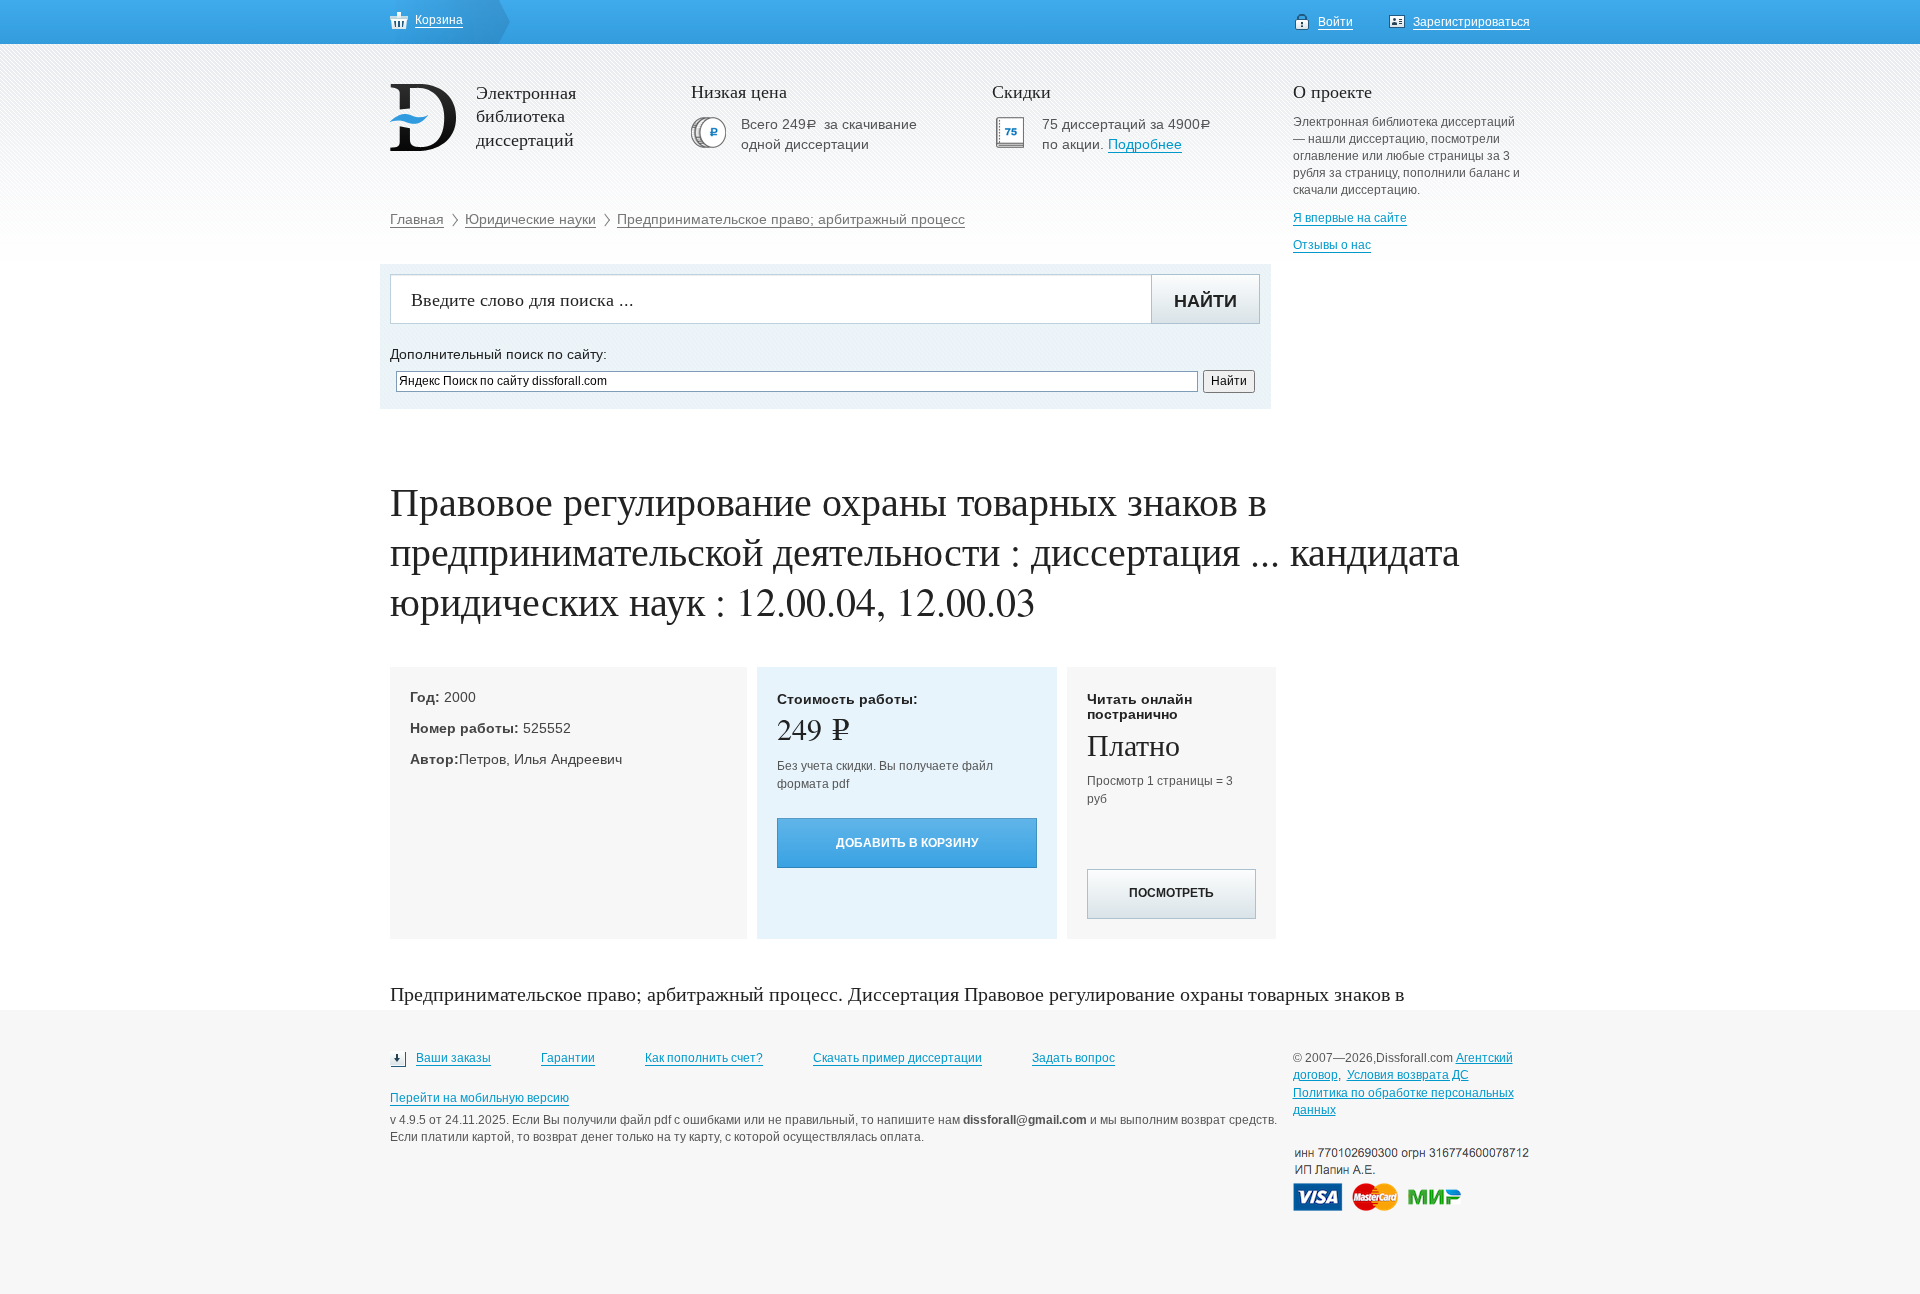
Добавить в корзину (907, 843)
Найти (1205, 301)
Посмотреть (1171, 893)
